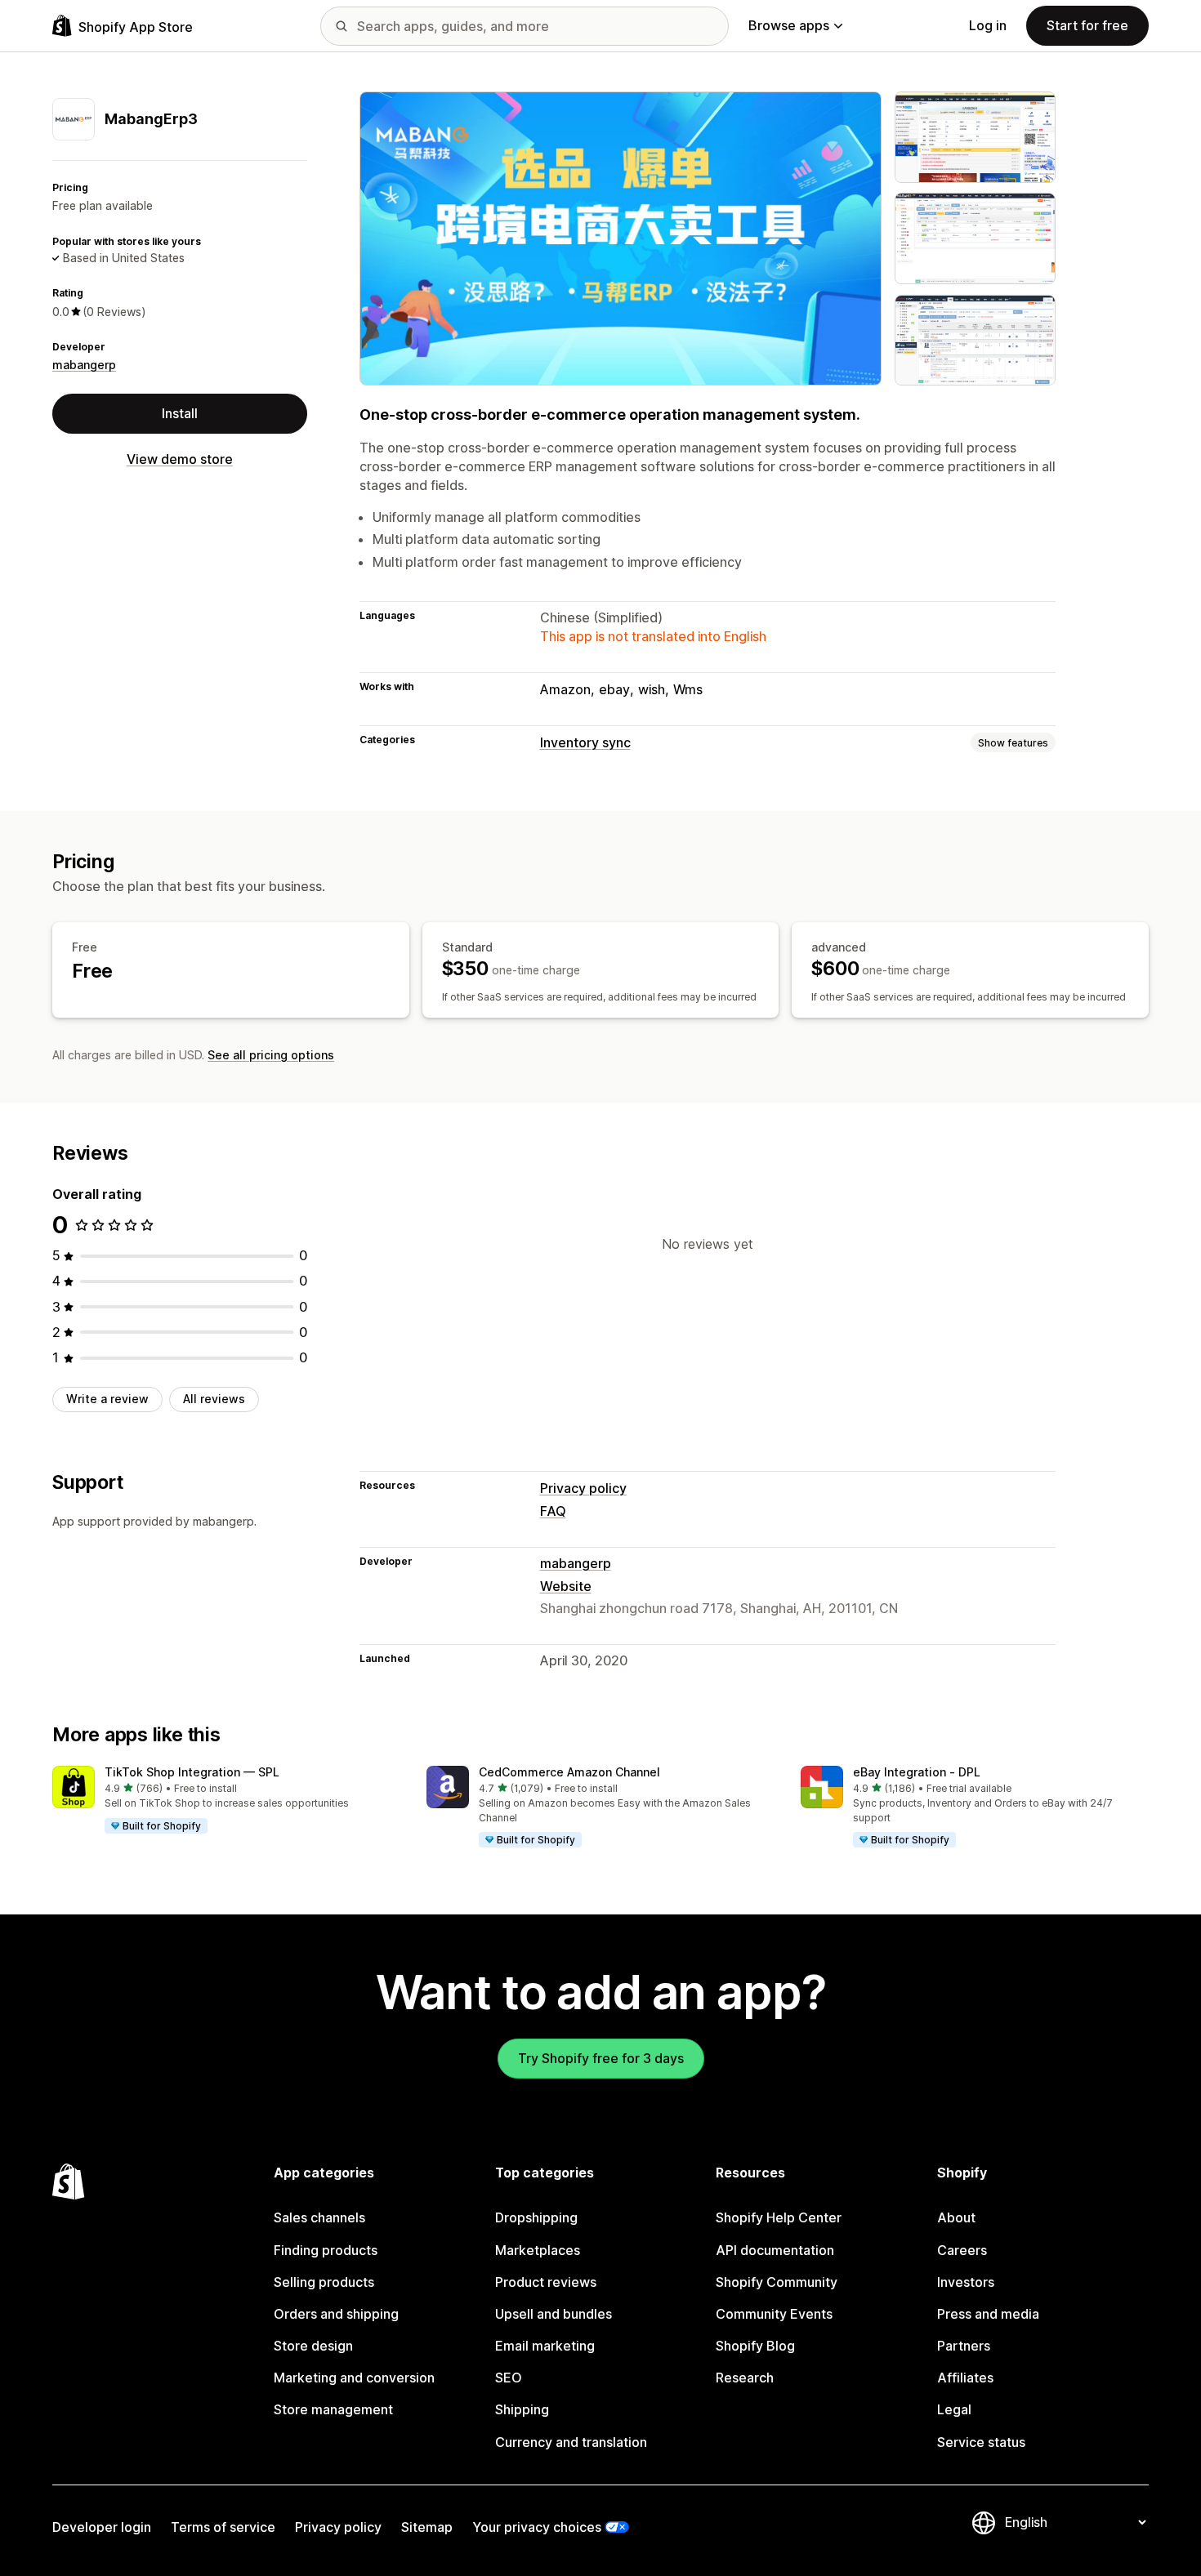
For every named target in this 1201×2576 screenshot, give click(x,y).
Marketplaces (538, 2250)
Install (180, 413)
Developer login (102, 2527)
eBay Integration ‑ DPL (917, 1772)
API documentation (775, 2250)
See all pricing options (271, 1055)
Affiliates (965, 2378)
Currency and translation (571, 2442)
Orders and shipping (336, 2314)
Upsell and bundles (554, 2314)
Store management (333, 2409)
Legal (954, 2409)
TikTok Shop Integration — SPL (192, 1772)
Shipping (522, 2409)
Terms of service (223, 2527)
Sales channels (319, 2217)
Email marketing (545, 2346)
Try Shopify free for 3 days (601, 2058)
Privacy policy (583, 1488)
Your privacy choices (537, 2527)
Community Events (774, 2314)
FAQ (553, 1511)
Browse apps (789, 25)
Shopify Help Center (779, 2217)
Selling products (324, 2282)
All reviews (214, 1399)
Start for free (1087, 25)
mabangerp (84, 365)
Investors (966, 2282)
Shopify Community (777, 2282)
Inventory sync (585, 742)
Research (745, 2378)
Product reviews (546, 2282)
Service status (981, 2442)
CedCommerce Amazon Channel (569, 1772)
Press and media (988, 2314)
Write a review (107, 1399)
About (956, 2217)
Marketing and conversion (354, 2378)
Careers (962, 2250)
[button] (226, 1800)
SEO (509, 2378)
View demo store (180, 459)
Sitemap (427, 2527)
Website (566, 1586)
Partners (964, 2346)
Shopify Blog (755, 2346)
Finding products (326, 2250)
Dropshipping (536, 2217)
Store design (313, 2346)
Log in (988, 25)
